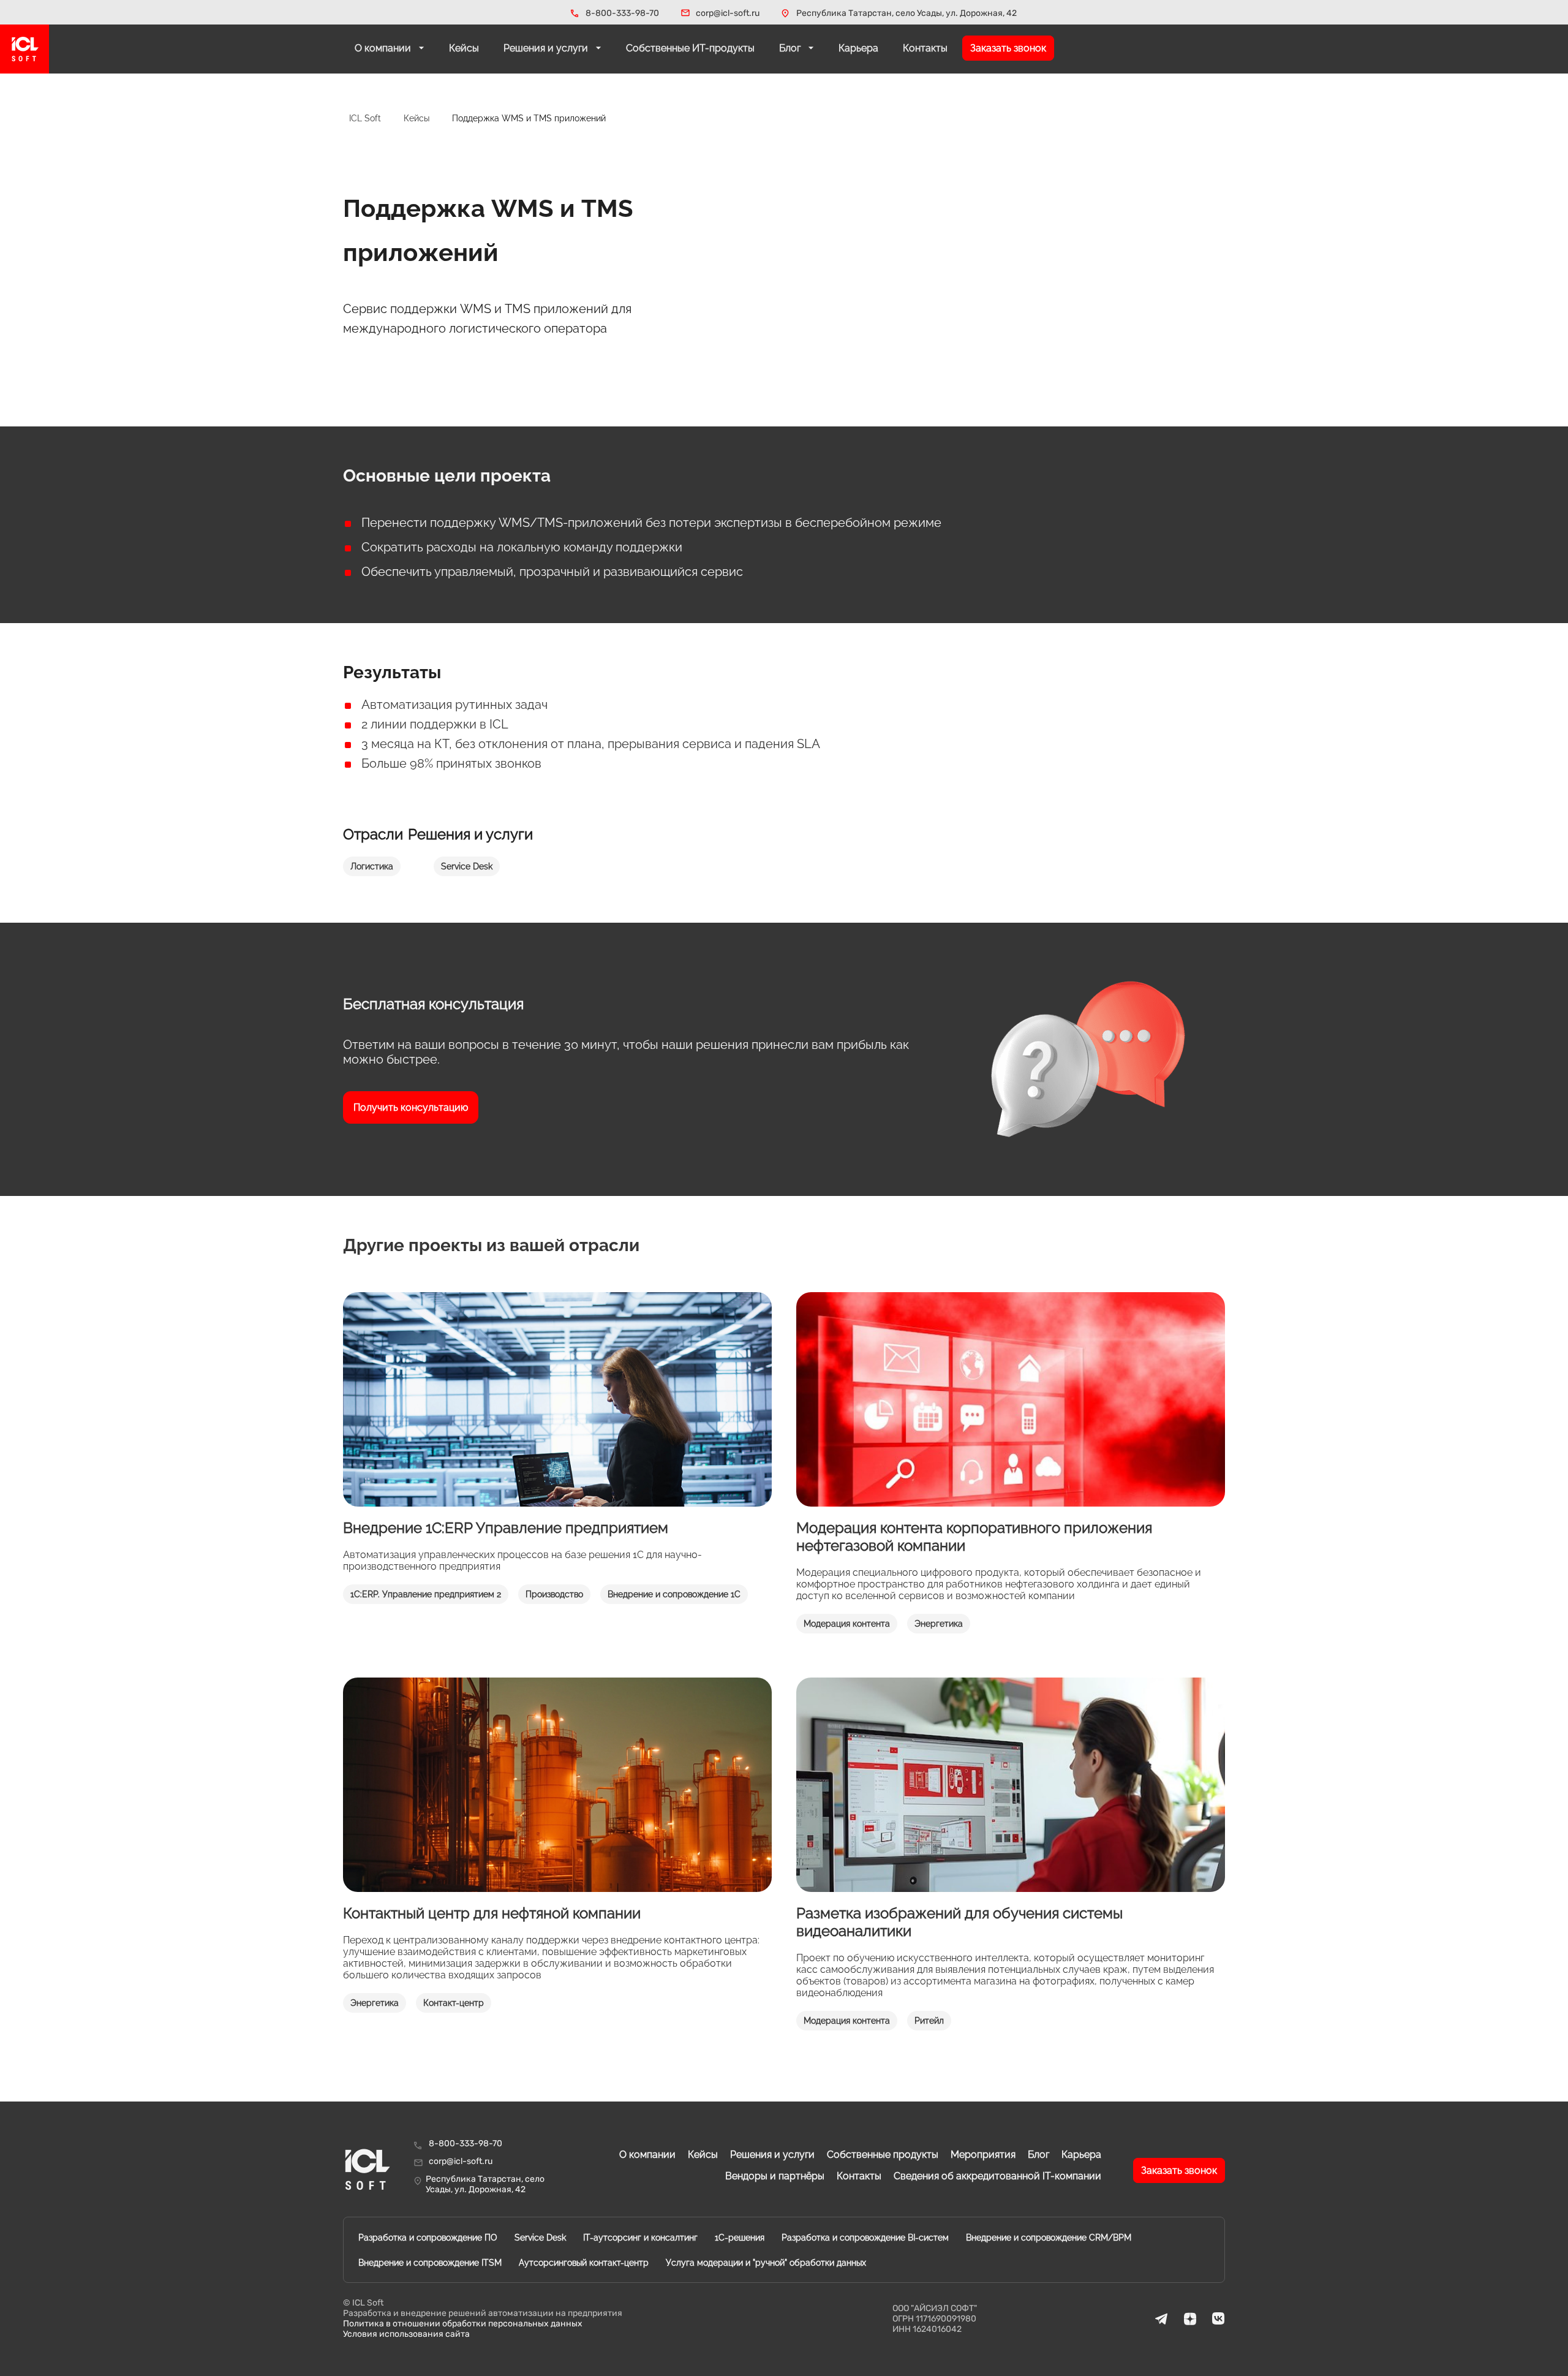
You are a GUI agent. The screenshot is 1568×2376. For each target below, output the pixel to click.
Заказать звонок (1008, 48)
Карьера (858, 48)
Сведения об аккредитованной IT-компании (997, 2176)
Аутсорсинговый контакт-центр (584, 2263)
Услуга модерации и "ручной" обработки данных (766, 2263)
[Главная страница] (24, 49)
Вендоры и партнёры (775, 2176)
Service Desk (540, 2238)
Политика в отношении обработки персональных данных (463, 2324)
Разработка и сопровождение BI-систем (865, 2238)
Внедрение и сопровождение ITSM (430, 2263)
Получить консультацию (411, 1107)
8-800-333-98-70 (622, 13)
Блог (791, 48)
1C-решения (740, 2238)
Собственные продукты (883, 2155)
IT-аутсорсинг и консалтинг (640, 2238)
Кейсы (464, 48)
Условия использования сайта (406, 2334)
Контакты (925, 48)
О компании (384, 48)
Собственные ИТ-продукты (690, 48)
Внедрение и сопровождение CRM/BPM (1049, 2238)
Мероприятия (983, 2155)
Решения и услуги (547, 48)
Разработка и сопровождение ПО (428, 2238)
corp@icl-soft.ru (728, 13)
